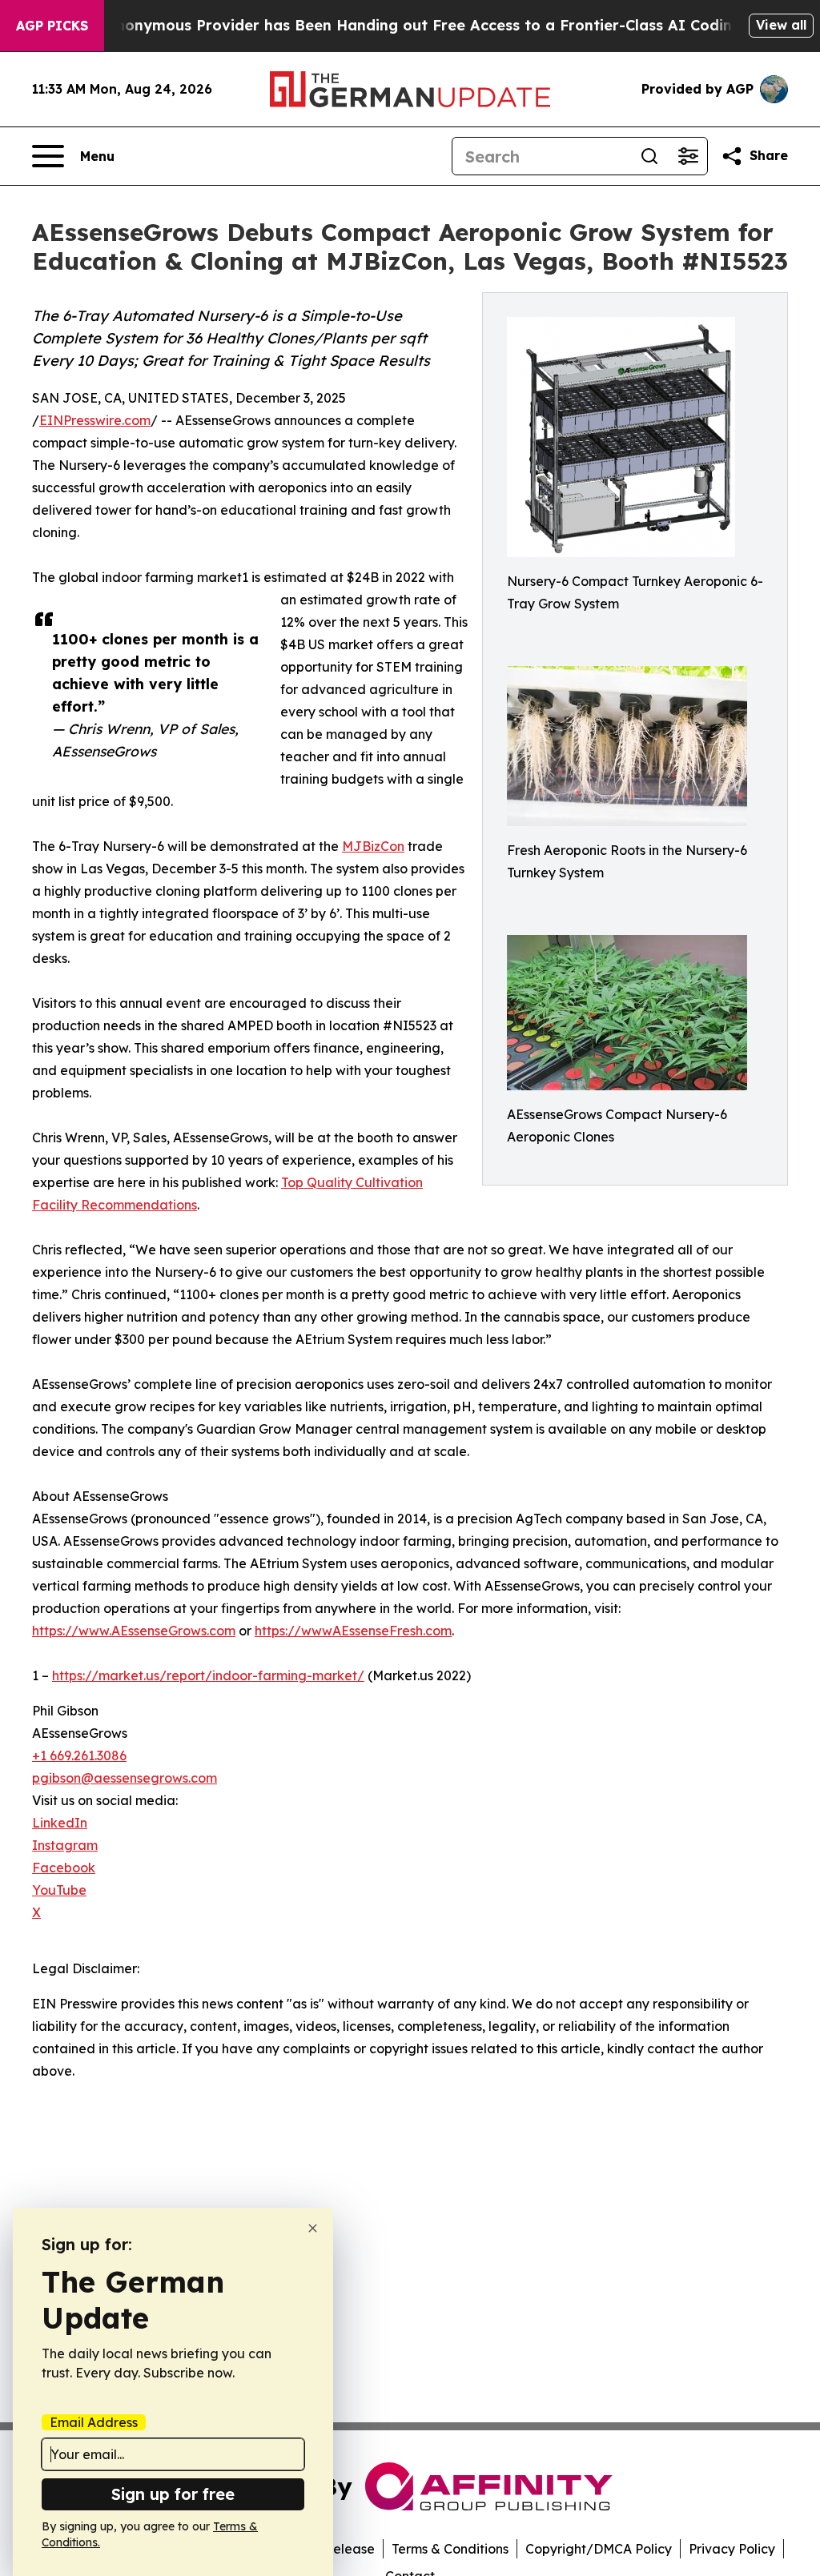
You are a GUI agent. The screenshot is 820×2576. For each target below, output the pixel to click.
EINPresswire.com (95, 420)
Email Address (94, 2422)
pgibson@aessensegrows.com (125, 1778)
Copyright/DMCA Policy (599, 2549)
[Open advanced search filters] (688, 156)
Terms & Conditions (450, 2549)
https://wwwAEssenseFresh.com (353, 1631)
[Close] (313, 2228)
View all (781, 25)
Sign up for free (173, 2494)
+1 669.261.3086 (79, 1755)
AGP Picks (52, 26)
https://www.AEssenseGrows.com (134, 1631)
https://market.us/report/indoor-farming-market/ (208, 1675)
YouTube (59, 1890)
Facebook (64, 1868)
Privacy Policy (732, 2549)
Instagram (65, 1845)
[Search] (649, 156)
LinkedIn (60, 1823)
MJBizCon (373, 846)
